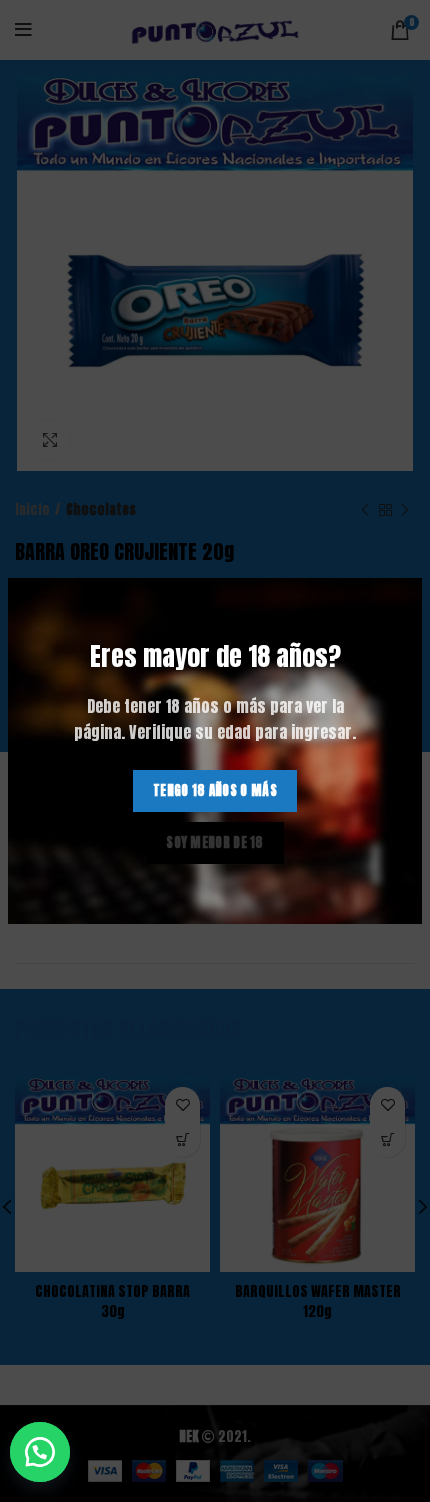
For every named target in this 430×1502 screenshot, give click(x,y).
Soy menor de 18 (215, 842)
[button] (50, 1452)
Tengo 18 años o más (215, 790)
